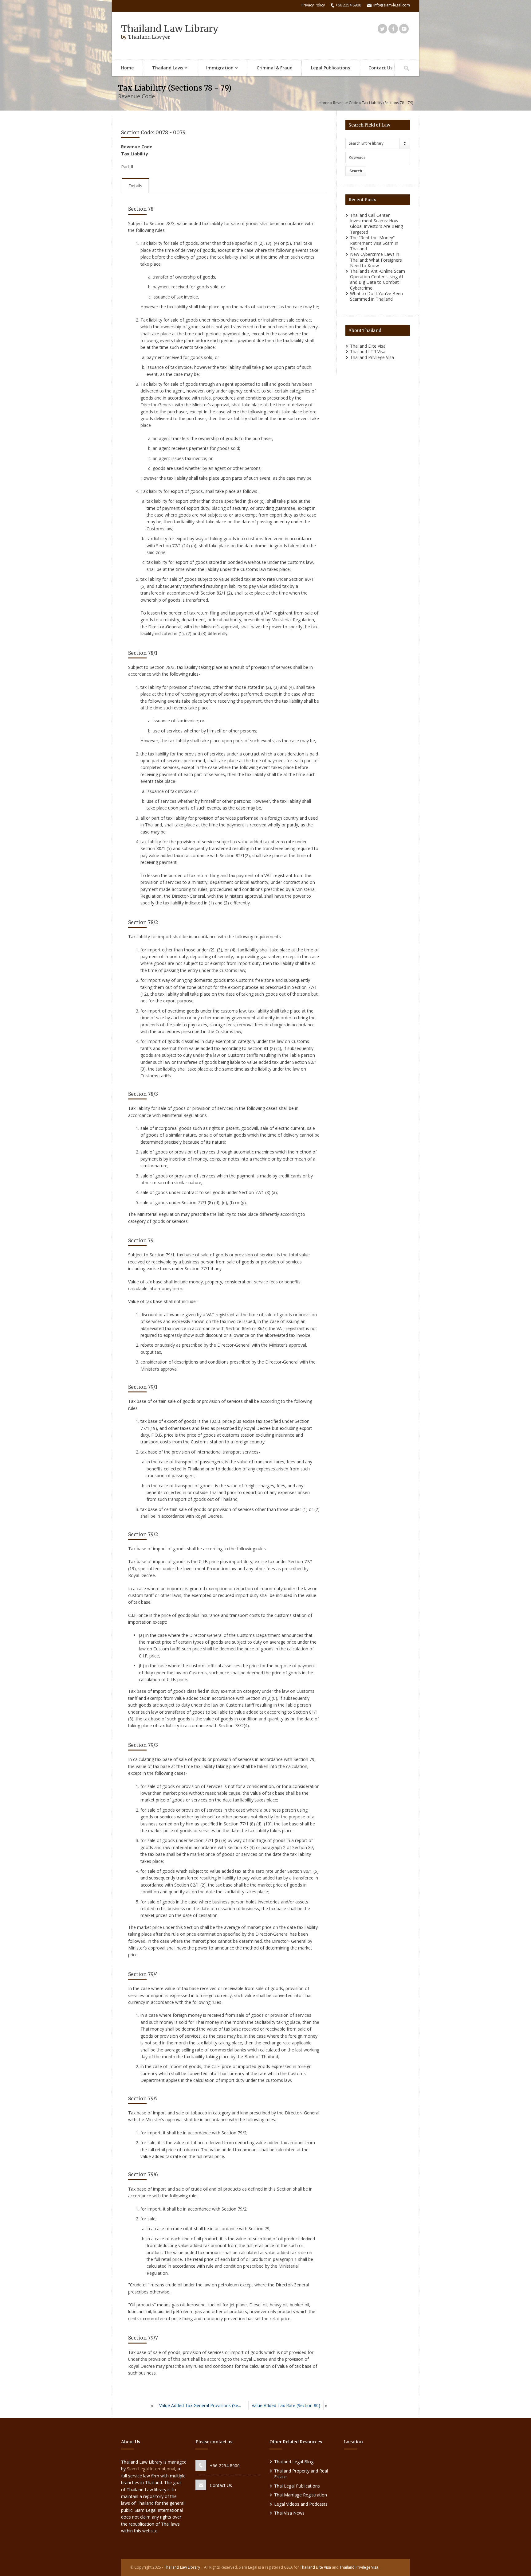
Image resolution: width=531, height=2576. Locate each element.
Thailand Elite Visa (368, 346)
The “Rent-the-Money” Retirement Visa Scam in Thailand (374, 243)
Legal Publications (330, 68)
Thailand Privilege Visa (372, 357)
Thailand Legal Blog (294, 2462)
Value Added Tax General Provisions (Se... (200, 2405)
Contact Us (380, 68)
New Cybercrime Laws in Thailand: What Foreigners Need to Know (376, 260)
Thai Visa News (289, 2513)
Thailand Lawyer (149, 37)
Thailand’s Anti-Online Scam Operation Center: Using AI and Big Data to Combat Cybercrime (378, 279)
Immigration (215, 68)
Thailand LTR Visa (368, 351)
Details (135, 186)
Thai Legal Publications (297, 2486)
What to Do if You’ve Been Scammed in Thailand (376, 296)
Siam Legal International (151, 2469)
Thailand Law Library (170, 29)
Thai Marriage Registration (301, 2495)
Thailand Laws (163, 68)
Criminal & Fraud (275, 68)
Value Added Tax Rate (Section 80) (286, 2405)
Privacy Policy (313, 5)
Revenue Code (346, 103)
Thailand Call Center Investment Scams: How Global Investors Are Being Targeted (376, 224)
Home (127, 68)
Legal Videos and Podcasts (301, 2504)
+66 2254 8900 (225, 2466)
